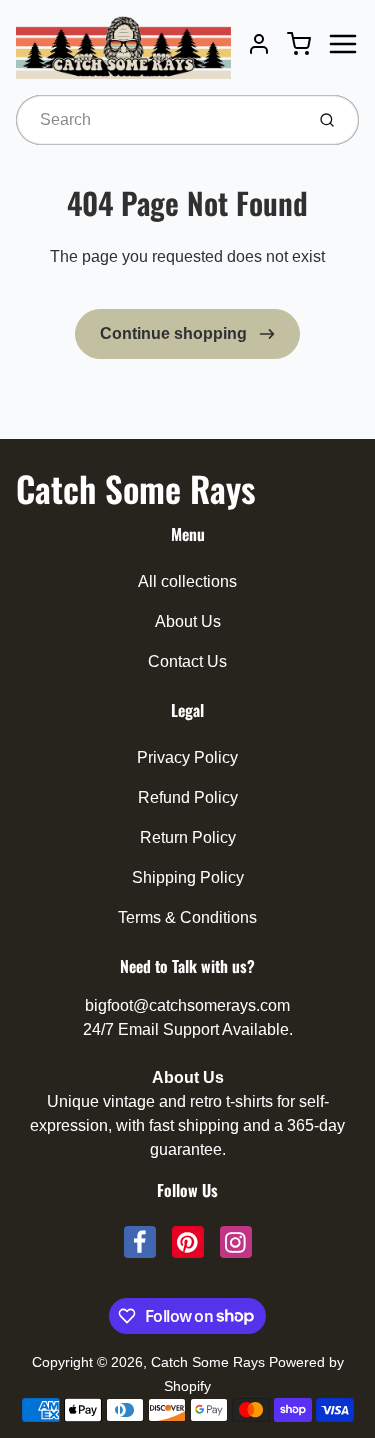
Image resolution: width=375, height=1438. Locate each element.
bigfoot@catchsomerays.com (187, 1005)
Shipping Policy (188, 877)
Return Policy (188, 837)
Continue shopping (175, 333)
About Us (188, 621)
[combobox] (158, 120)
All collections (187, 581)
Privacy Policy (187, 757)
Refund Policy (188, 797)
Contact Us (187, 661)
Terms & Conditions (187, 917)
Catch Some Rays (135, 488)
